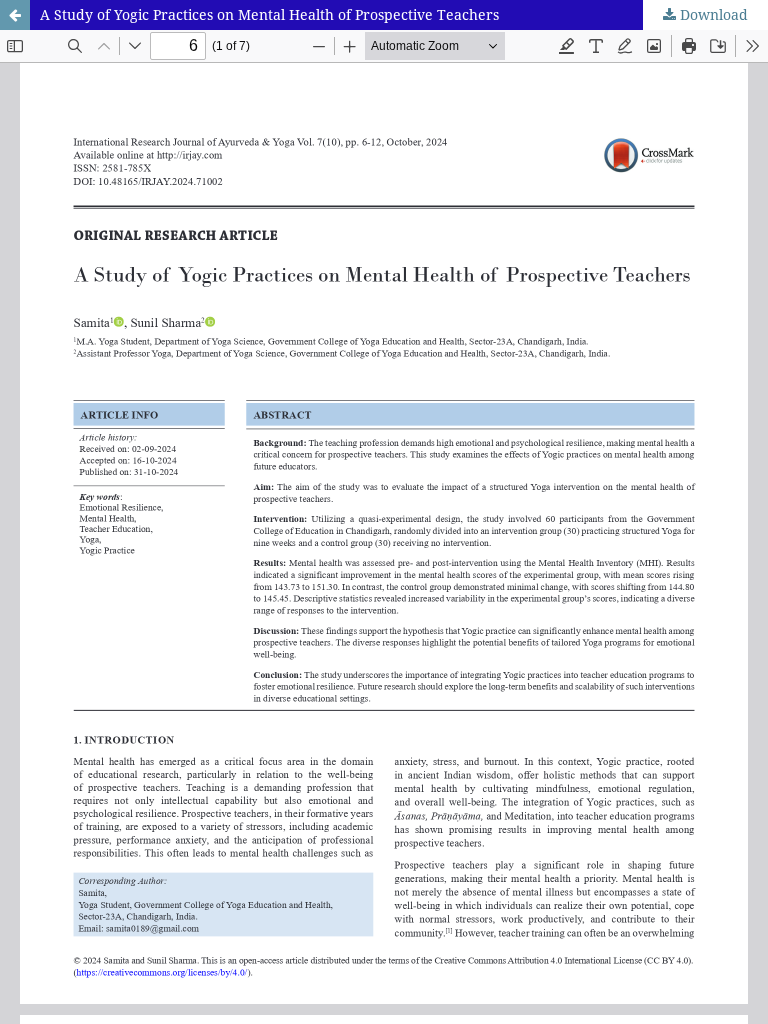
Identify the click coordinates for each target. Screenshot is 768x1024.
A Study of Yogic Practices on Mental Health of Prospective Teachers (269, 14)
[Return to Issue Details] (15, 15)
